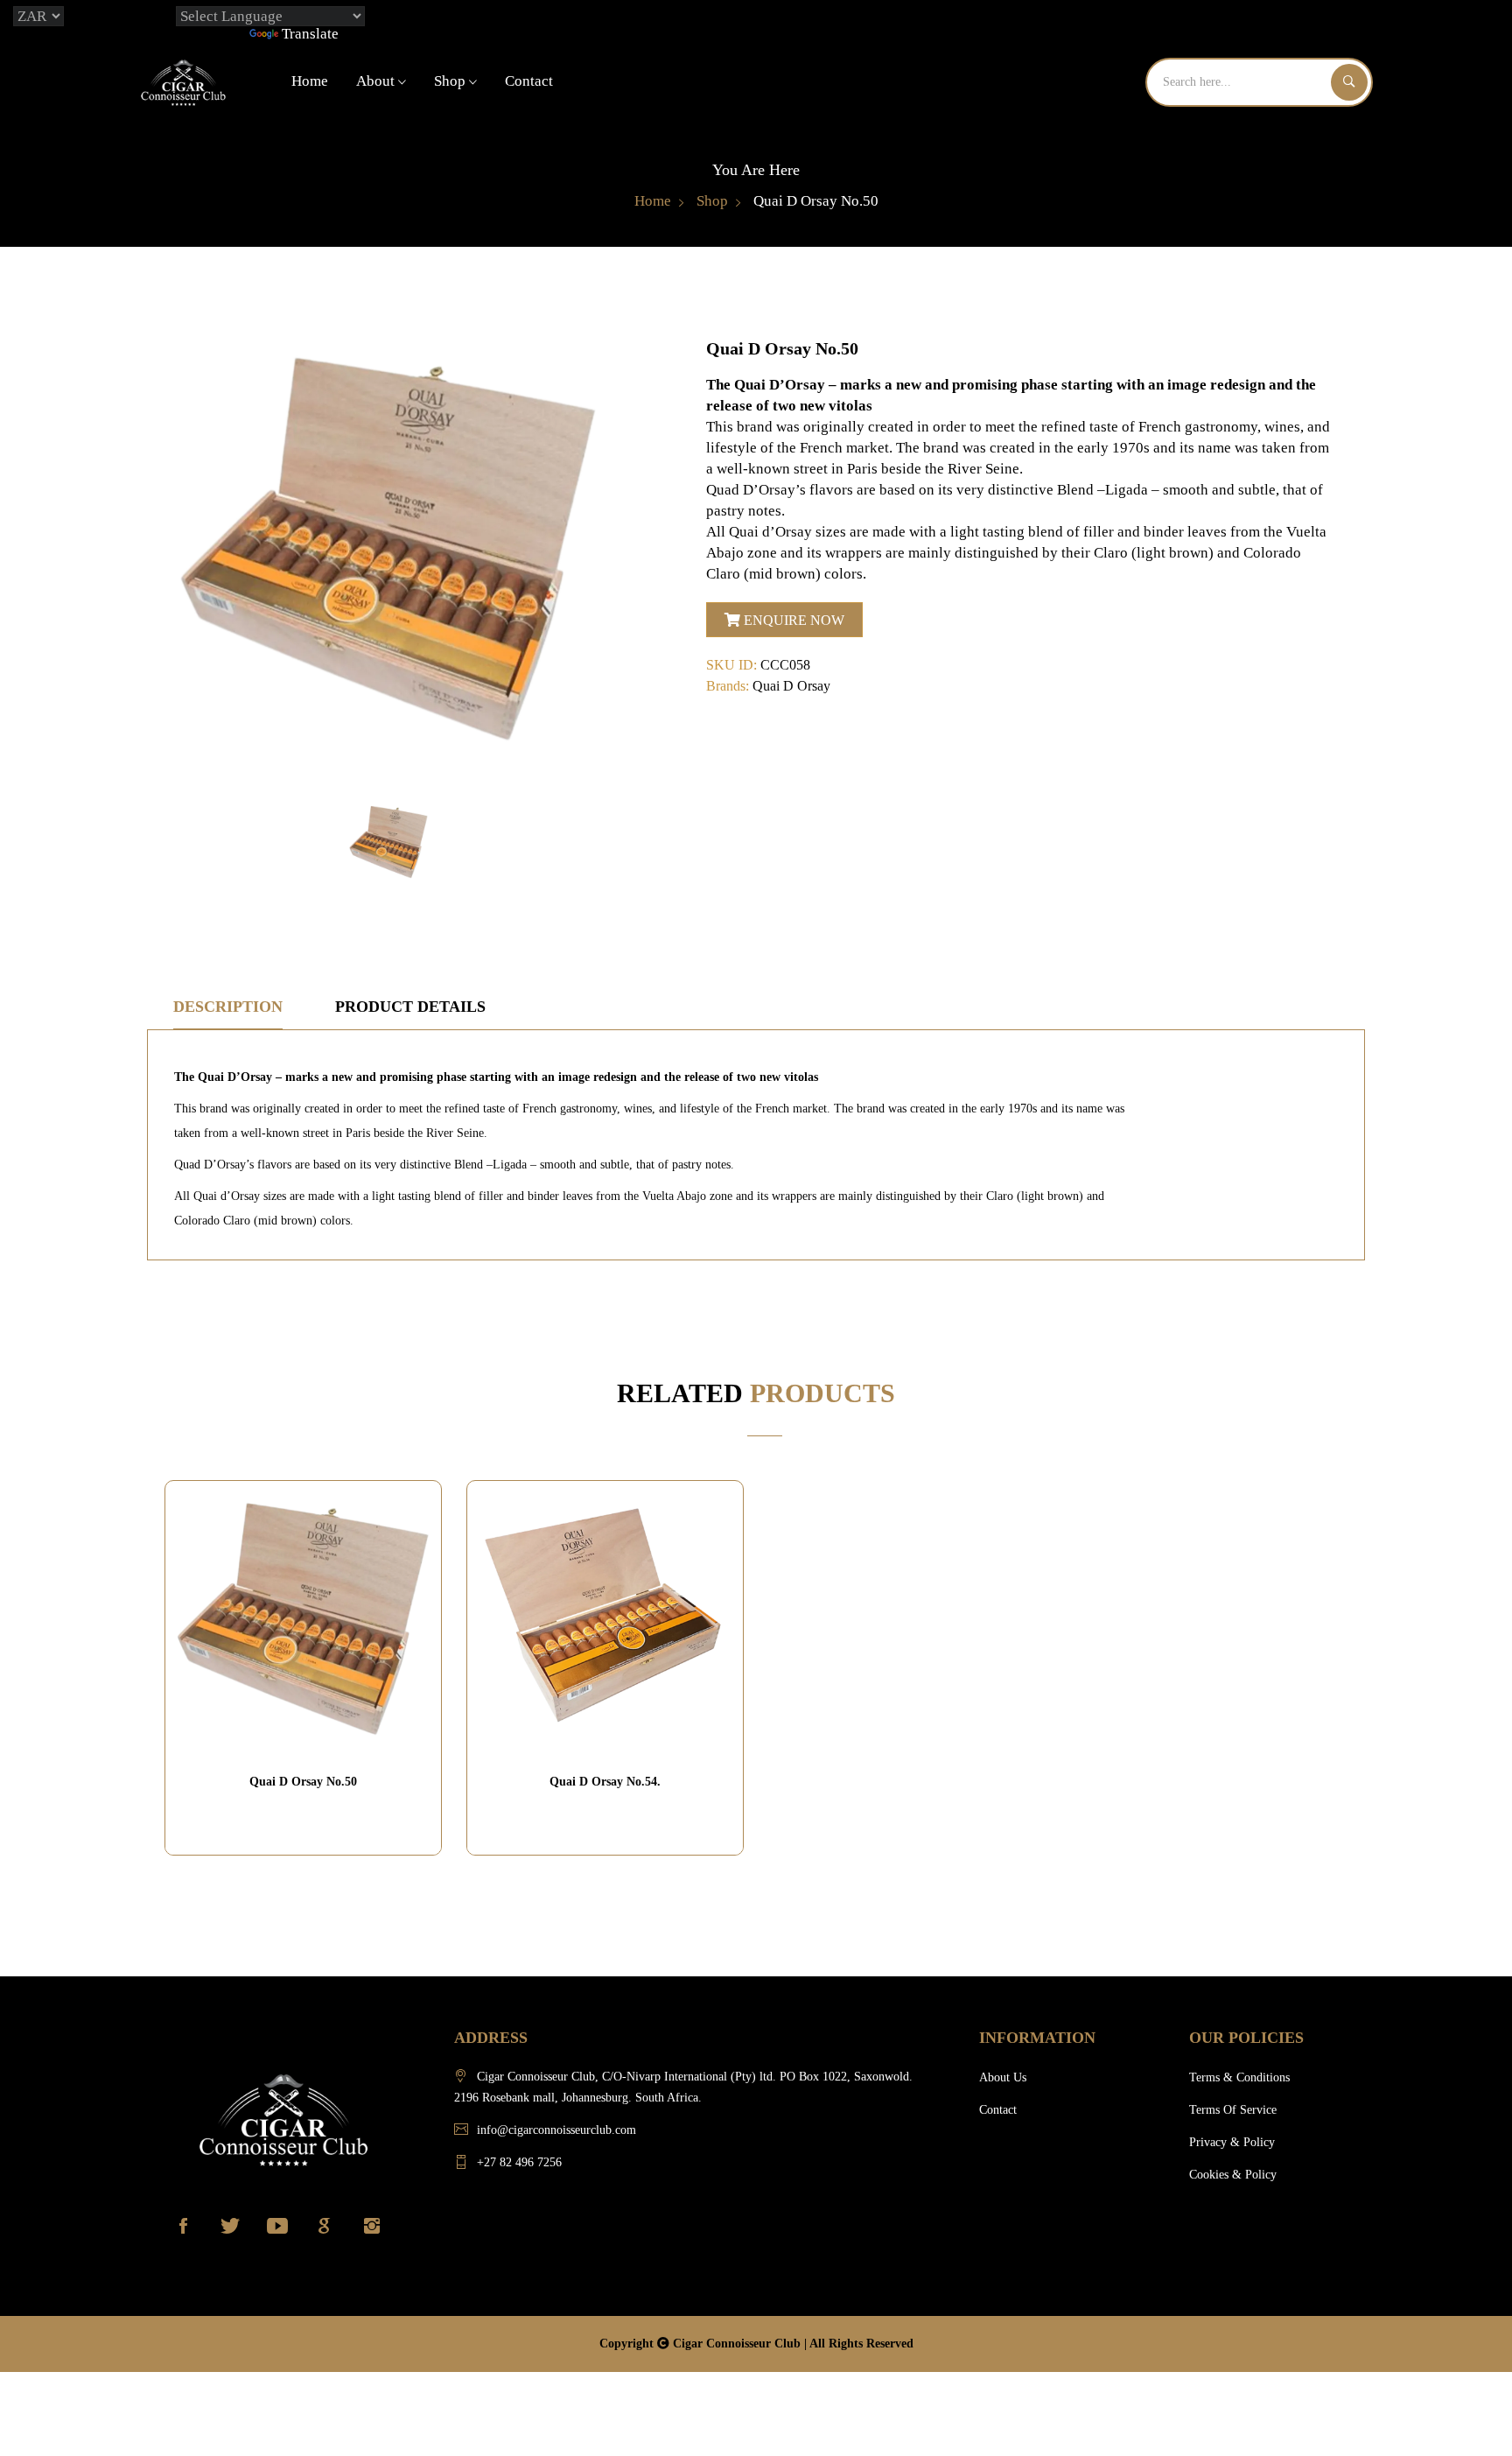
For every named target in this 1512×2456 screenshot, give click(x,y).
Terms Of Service (1233, 2110)
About (377, 81)
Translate (310, 34)
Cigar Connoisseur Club (738, 2344)
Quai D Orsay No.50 (303, 1782)
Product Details (410, 1007)
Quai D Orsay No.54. (605, 1782)
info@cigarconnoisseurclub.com (556, 2130)
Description (228, 1007)
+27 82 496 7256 (519, 2162)
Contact (529, 81)
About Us (1003, 2077)
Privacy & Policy (1232, 2142)
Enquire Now (792, 620)
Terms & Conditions (1239, 2077)
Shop (451, 81)
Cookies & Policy (1233, 2175)
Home (310, 81)
